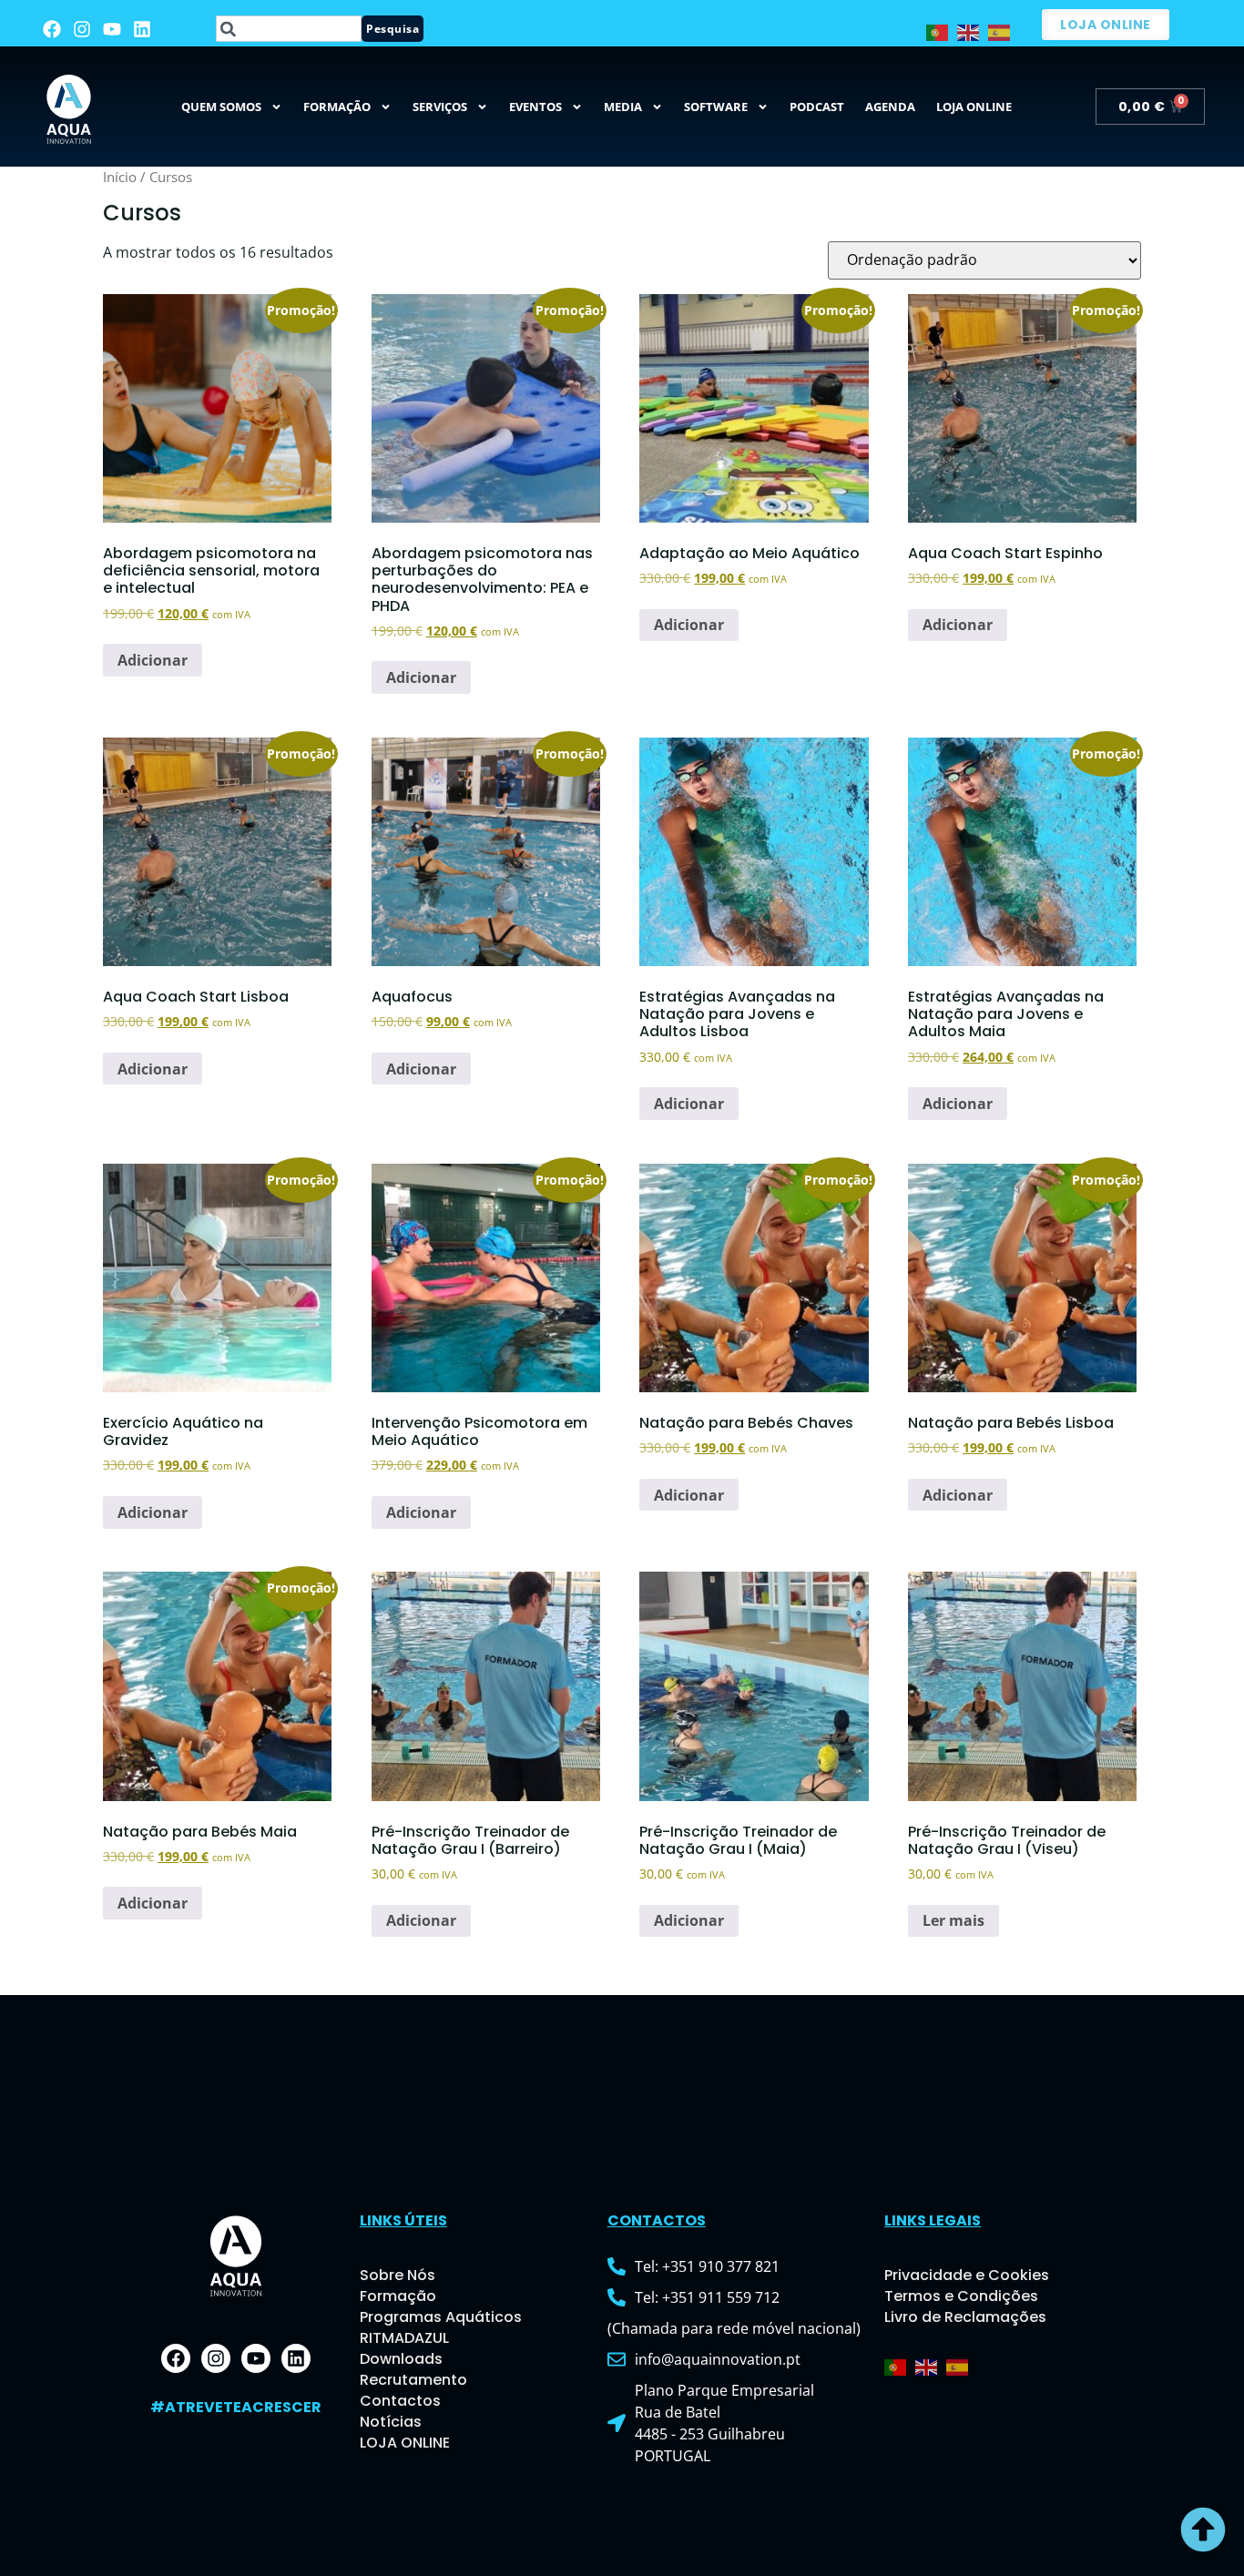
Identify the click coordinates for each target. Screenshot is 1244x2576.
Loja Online (974, 107)
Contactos (400, 2401)
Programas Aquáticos (441, 2317)
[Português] (942, 31)
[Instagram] (82, 29)
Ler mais (953, 1920)
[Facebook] (52, 29)
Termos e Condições (961, 2296)
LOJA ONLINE (405, 2443)
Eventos (535, 107)
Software (716, 107)
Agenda (890, 107)
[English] (973, 31)
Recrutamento (413, 2380)
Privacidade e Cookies (967, 2275)
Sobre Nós (398, 2275)
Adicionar (153, 660)
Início (120, 177)
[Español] (1004, 31)
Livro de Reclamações (965, 2317)
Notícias (391, 2422)
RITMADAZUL (404, 2338)
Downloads (401, 2359)
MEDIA (623, 107)
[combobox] (289, 29)
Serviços (440, 107)
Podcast (817, 107)
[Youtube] (112, 29)
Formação (337, 107)
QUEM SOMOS (221, 107)
